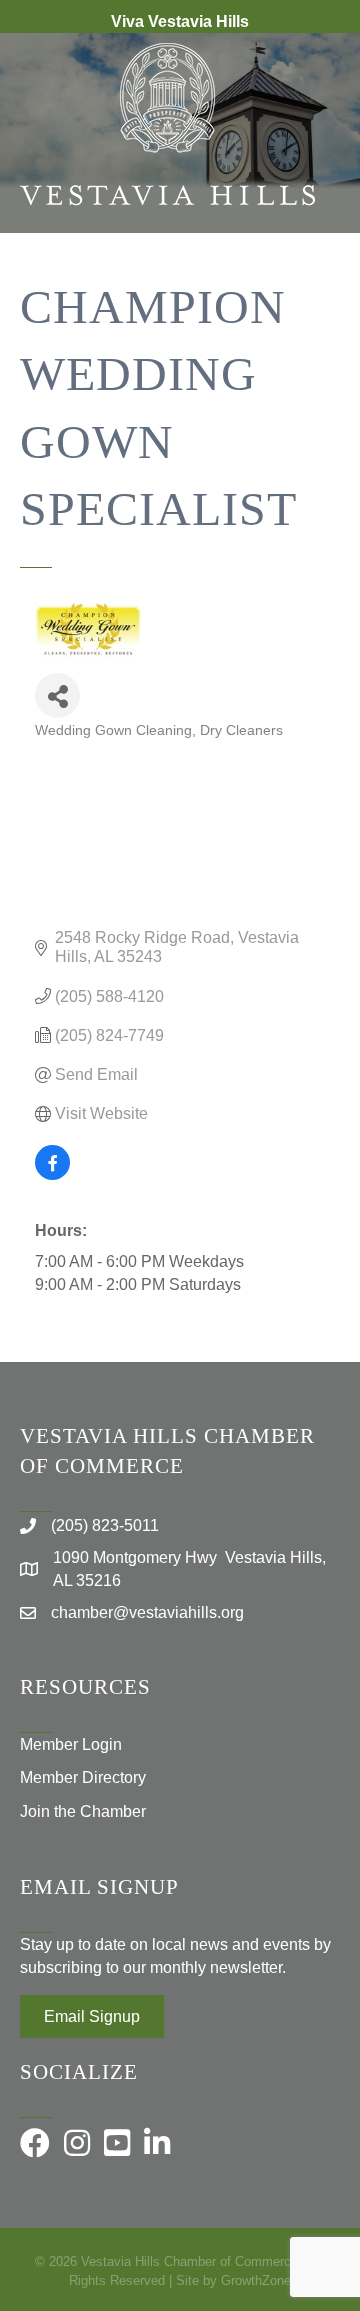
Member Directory (83, 1777)
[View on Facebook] (52, 1174)
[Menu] (315, 298)
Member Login (71, 1744)
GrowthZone (256, 2280)
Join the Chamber (83, 1811)
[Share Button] (57, 695)
